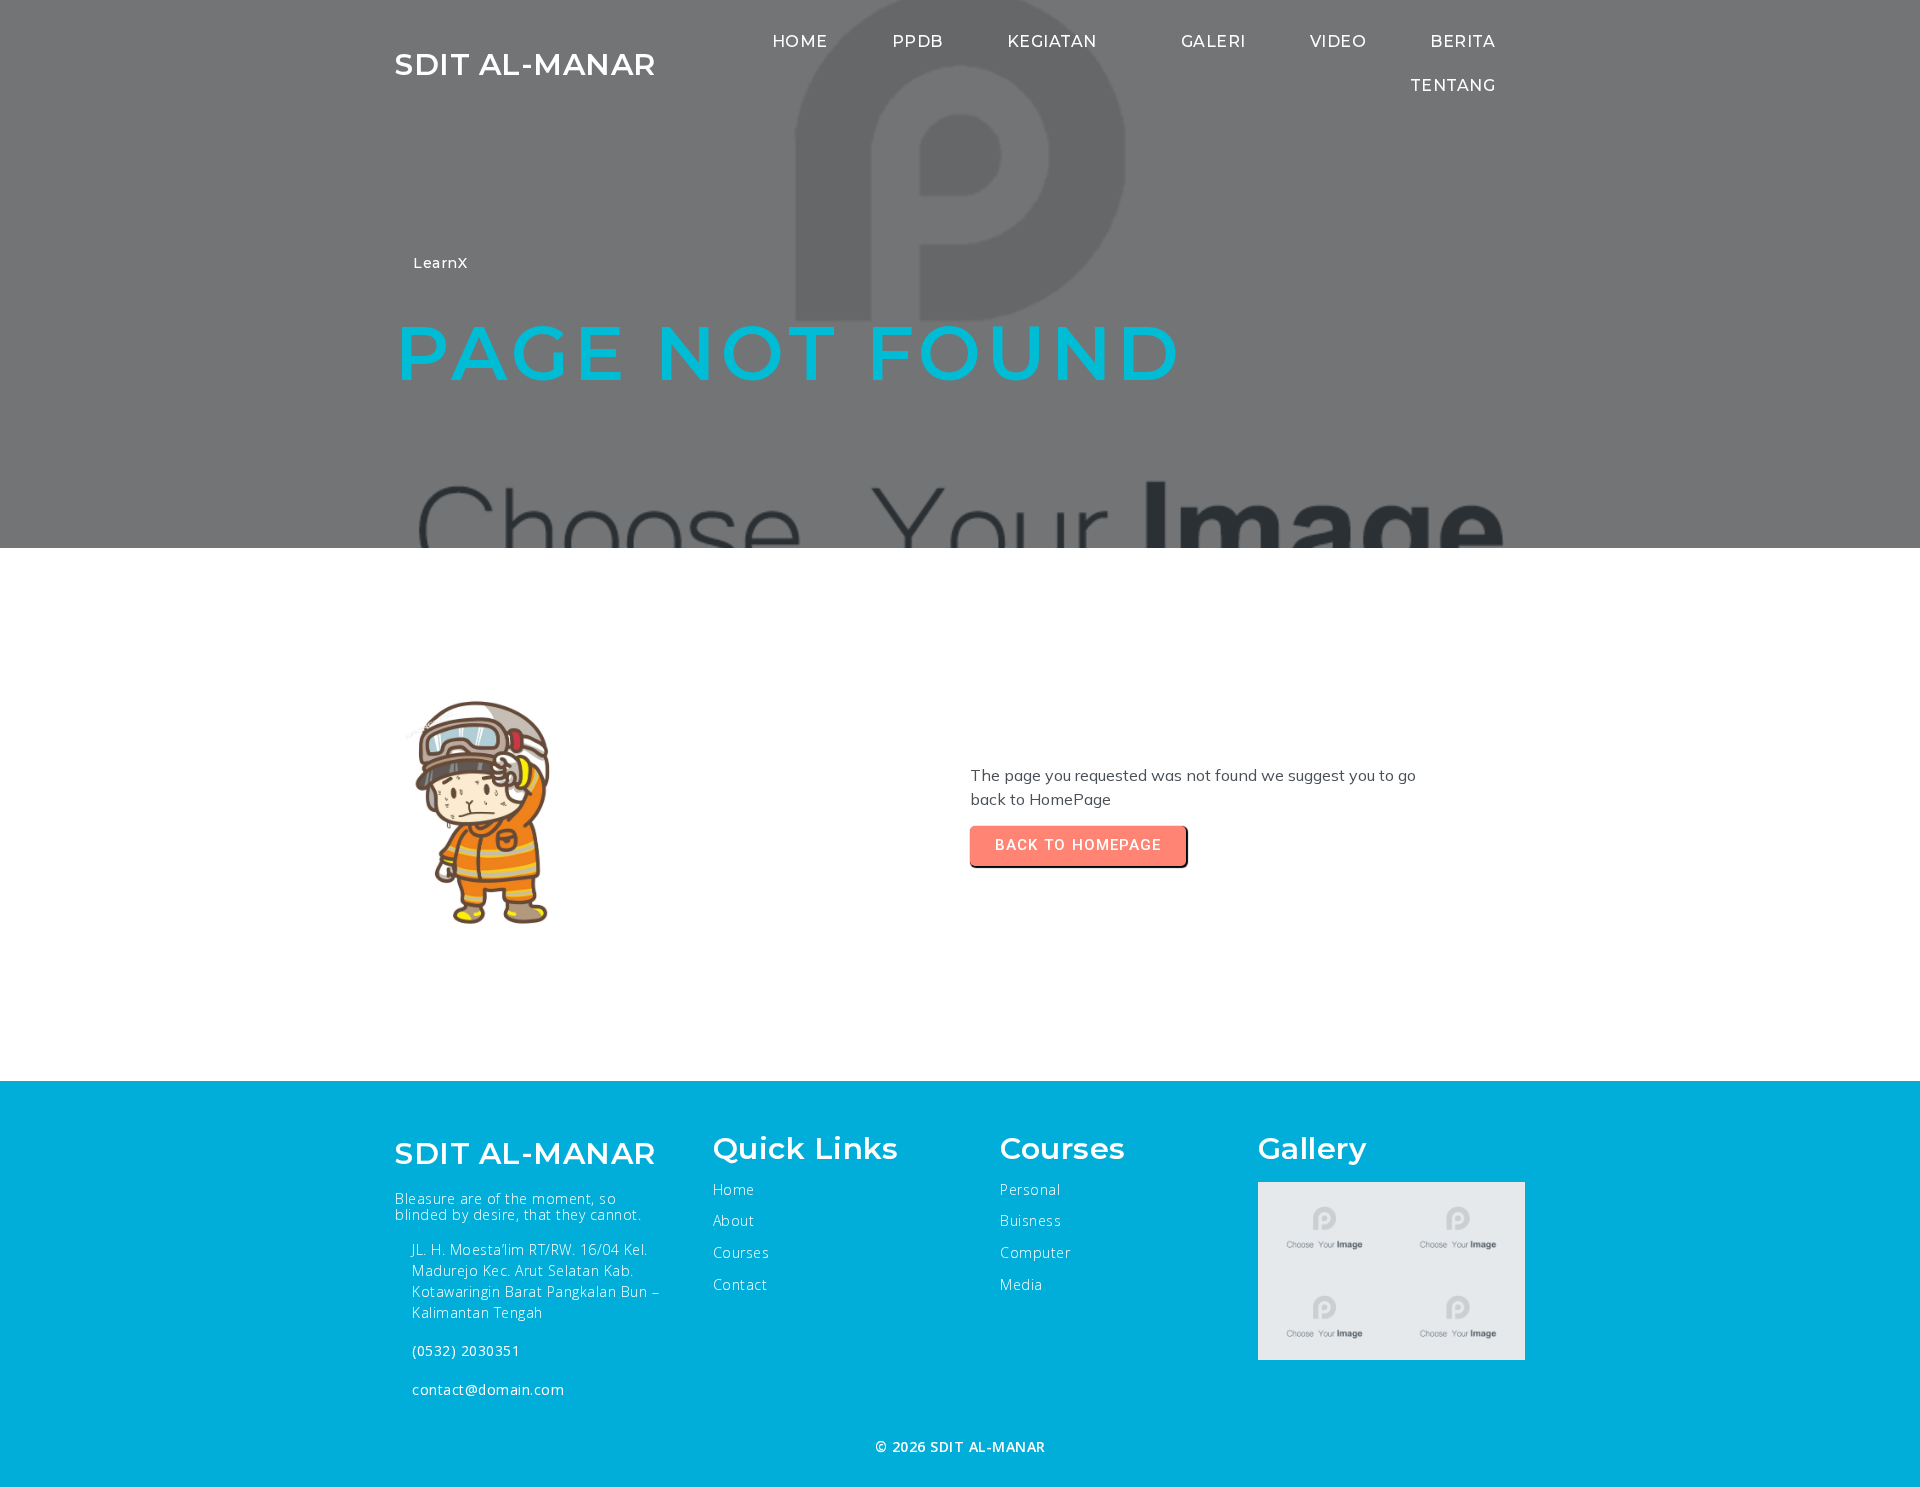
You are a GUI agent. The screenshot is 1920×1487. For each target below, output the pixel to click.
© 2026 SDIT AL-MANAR (960, 1446)
